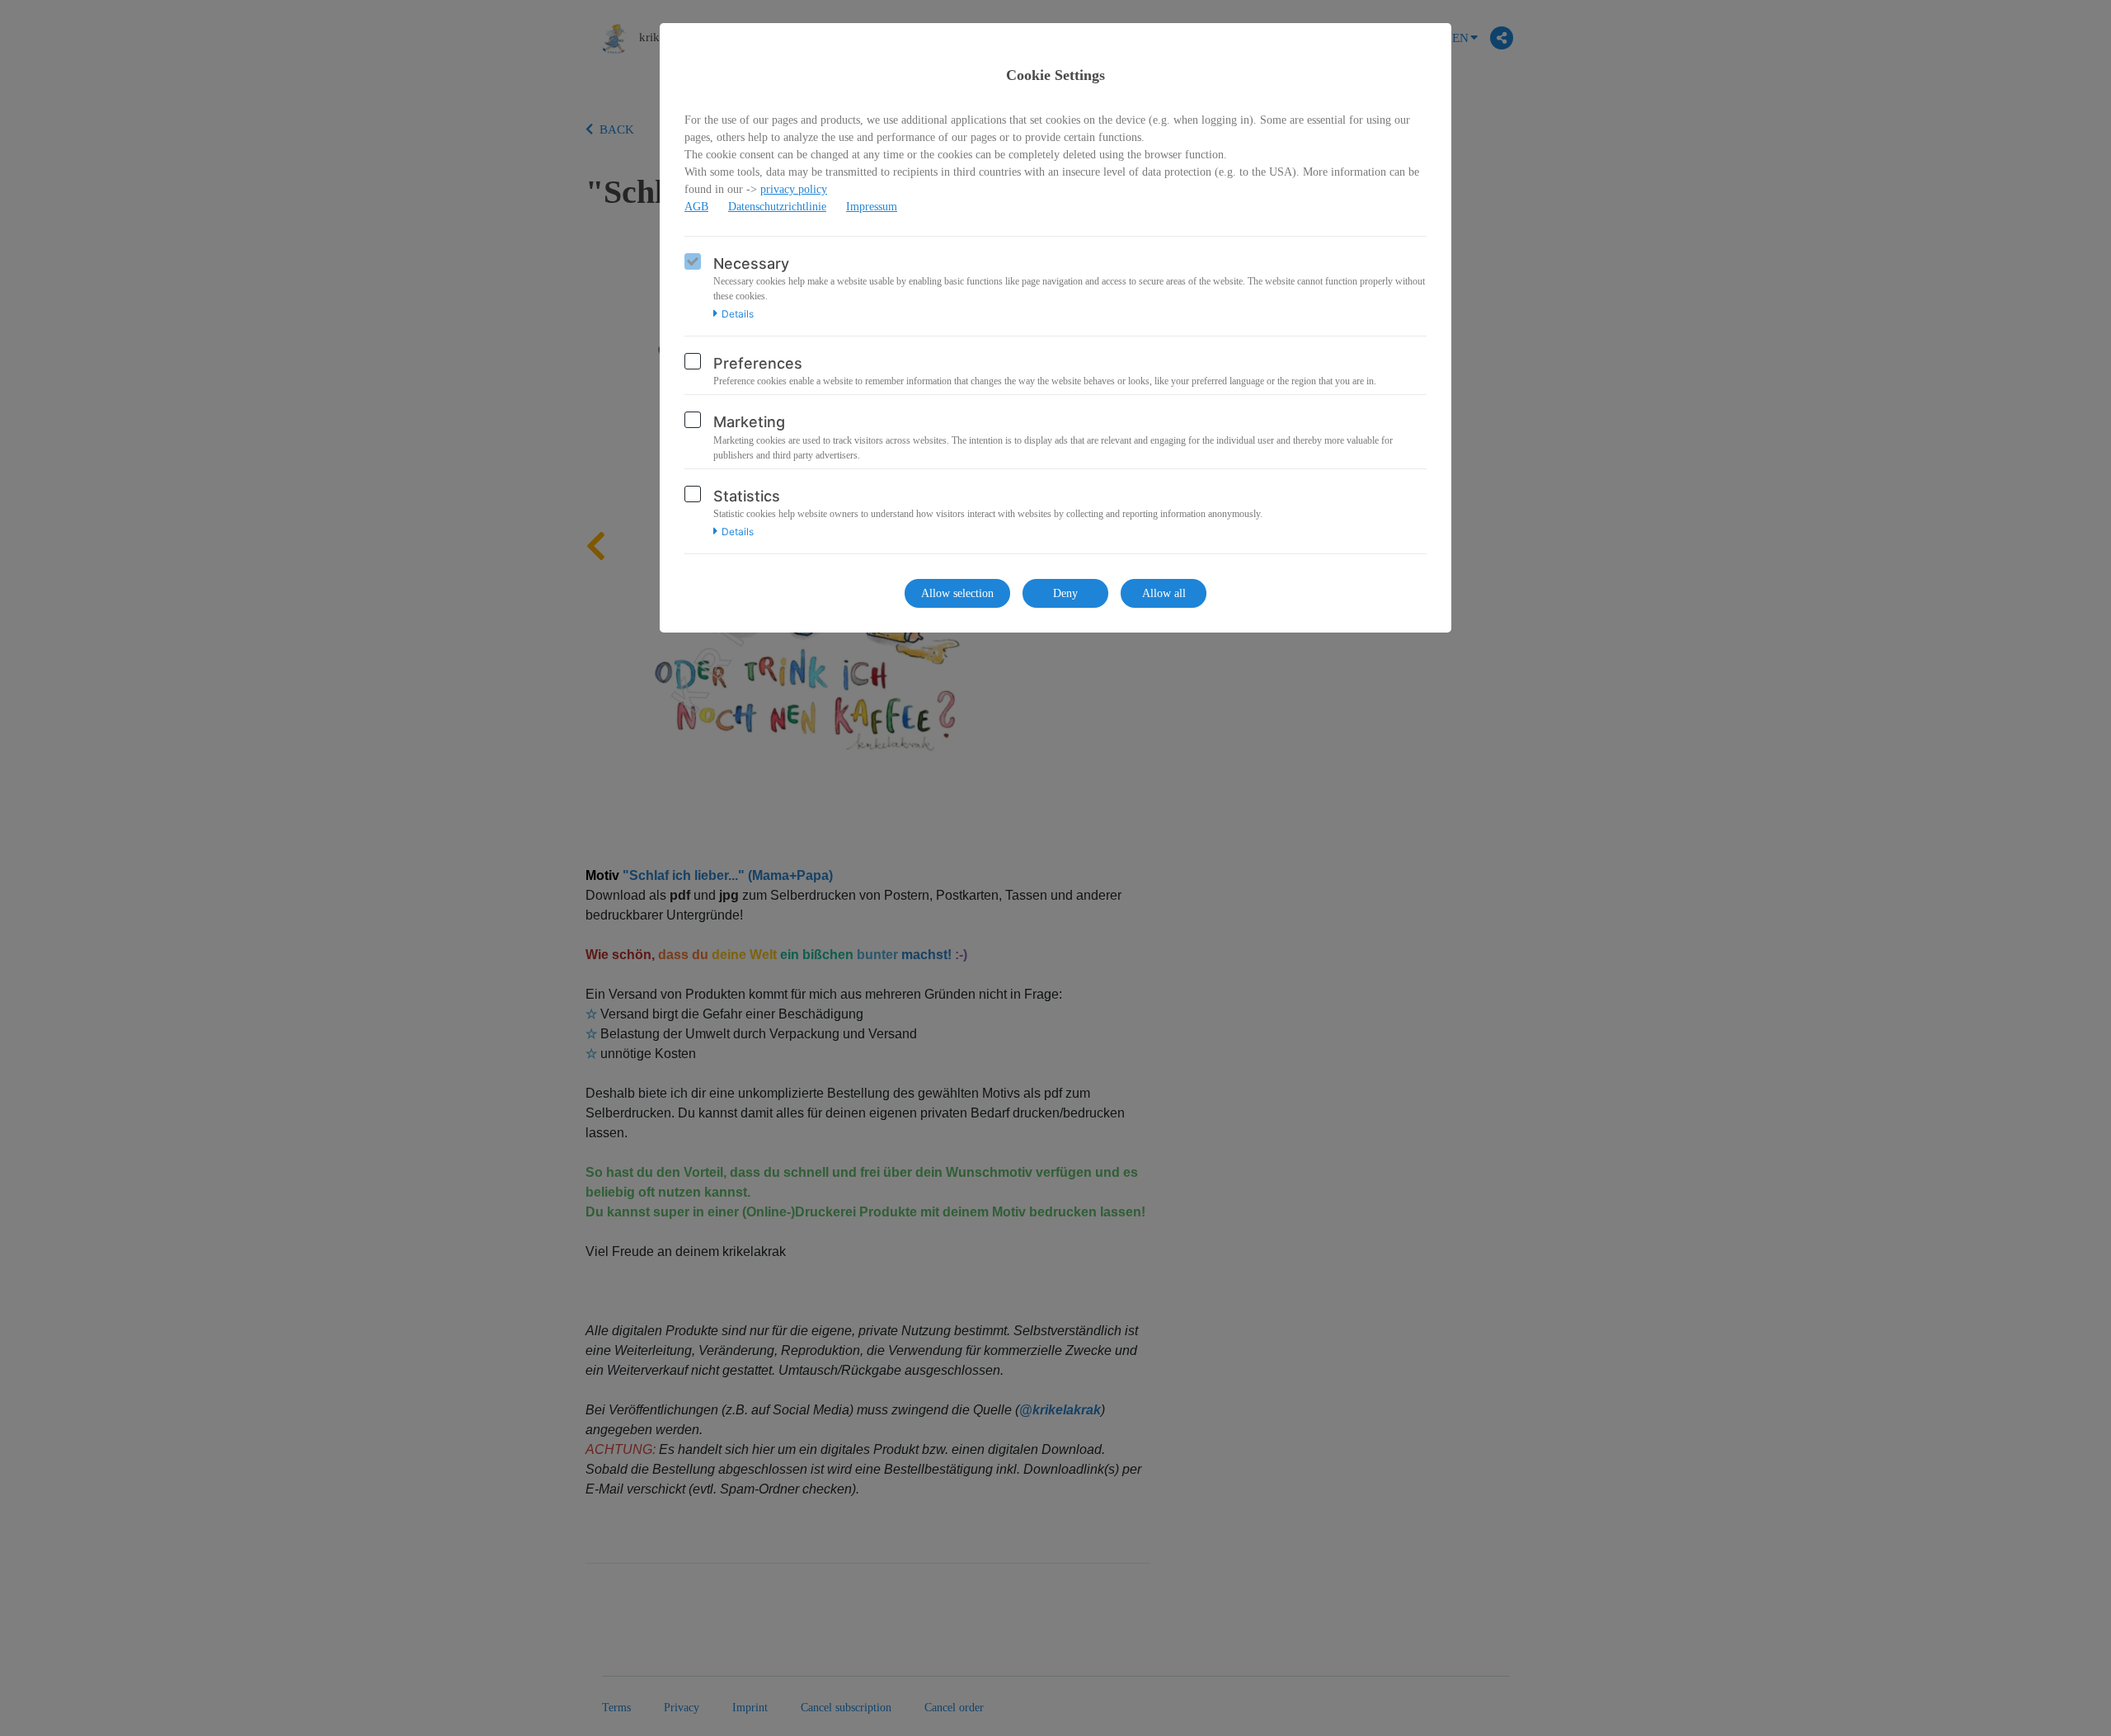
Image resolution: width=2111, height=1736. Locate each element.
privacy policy (794, 189)
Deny (1065, 593)
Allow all (1164, 593)
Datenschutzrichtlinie (777, 207)
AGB (696, 207)
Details (738, 314)
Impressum (872, 207)
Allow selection (957, 593)
